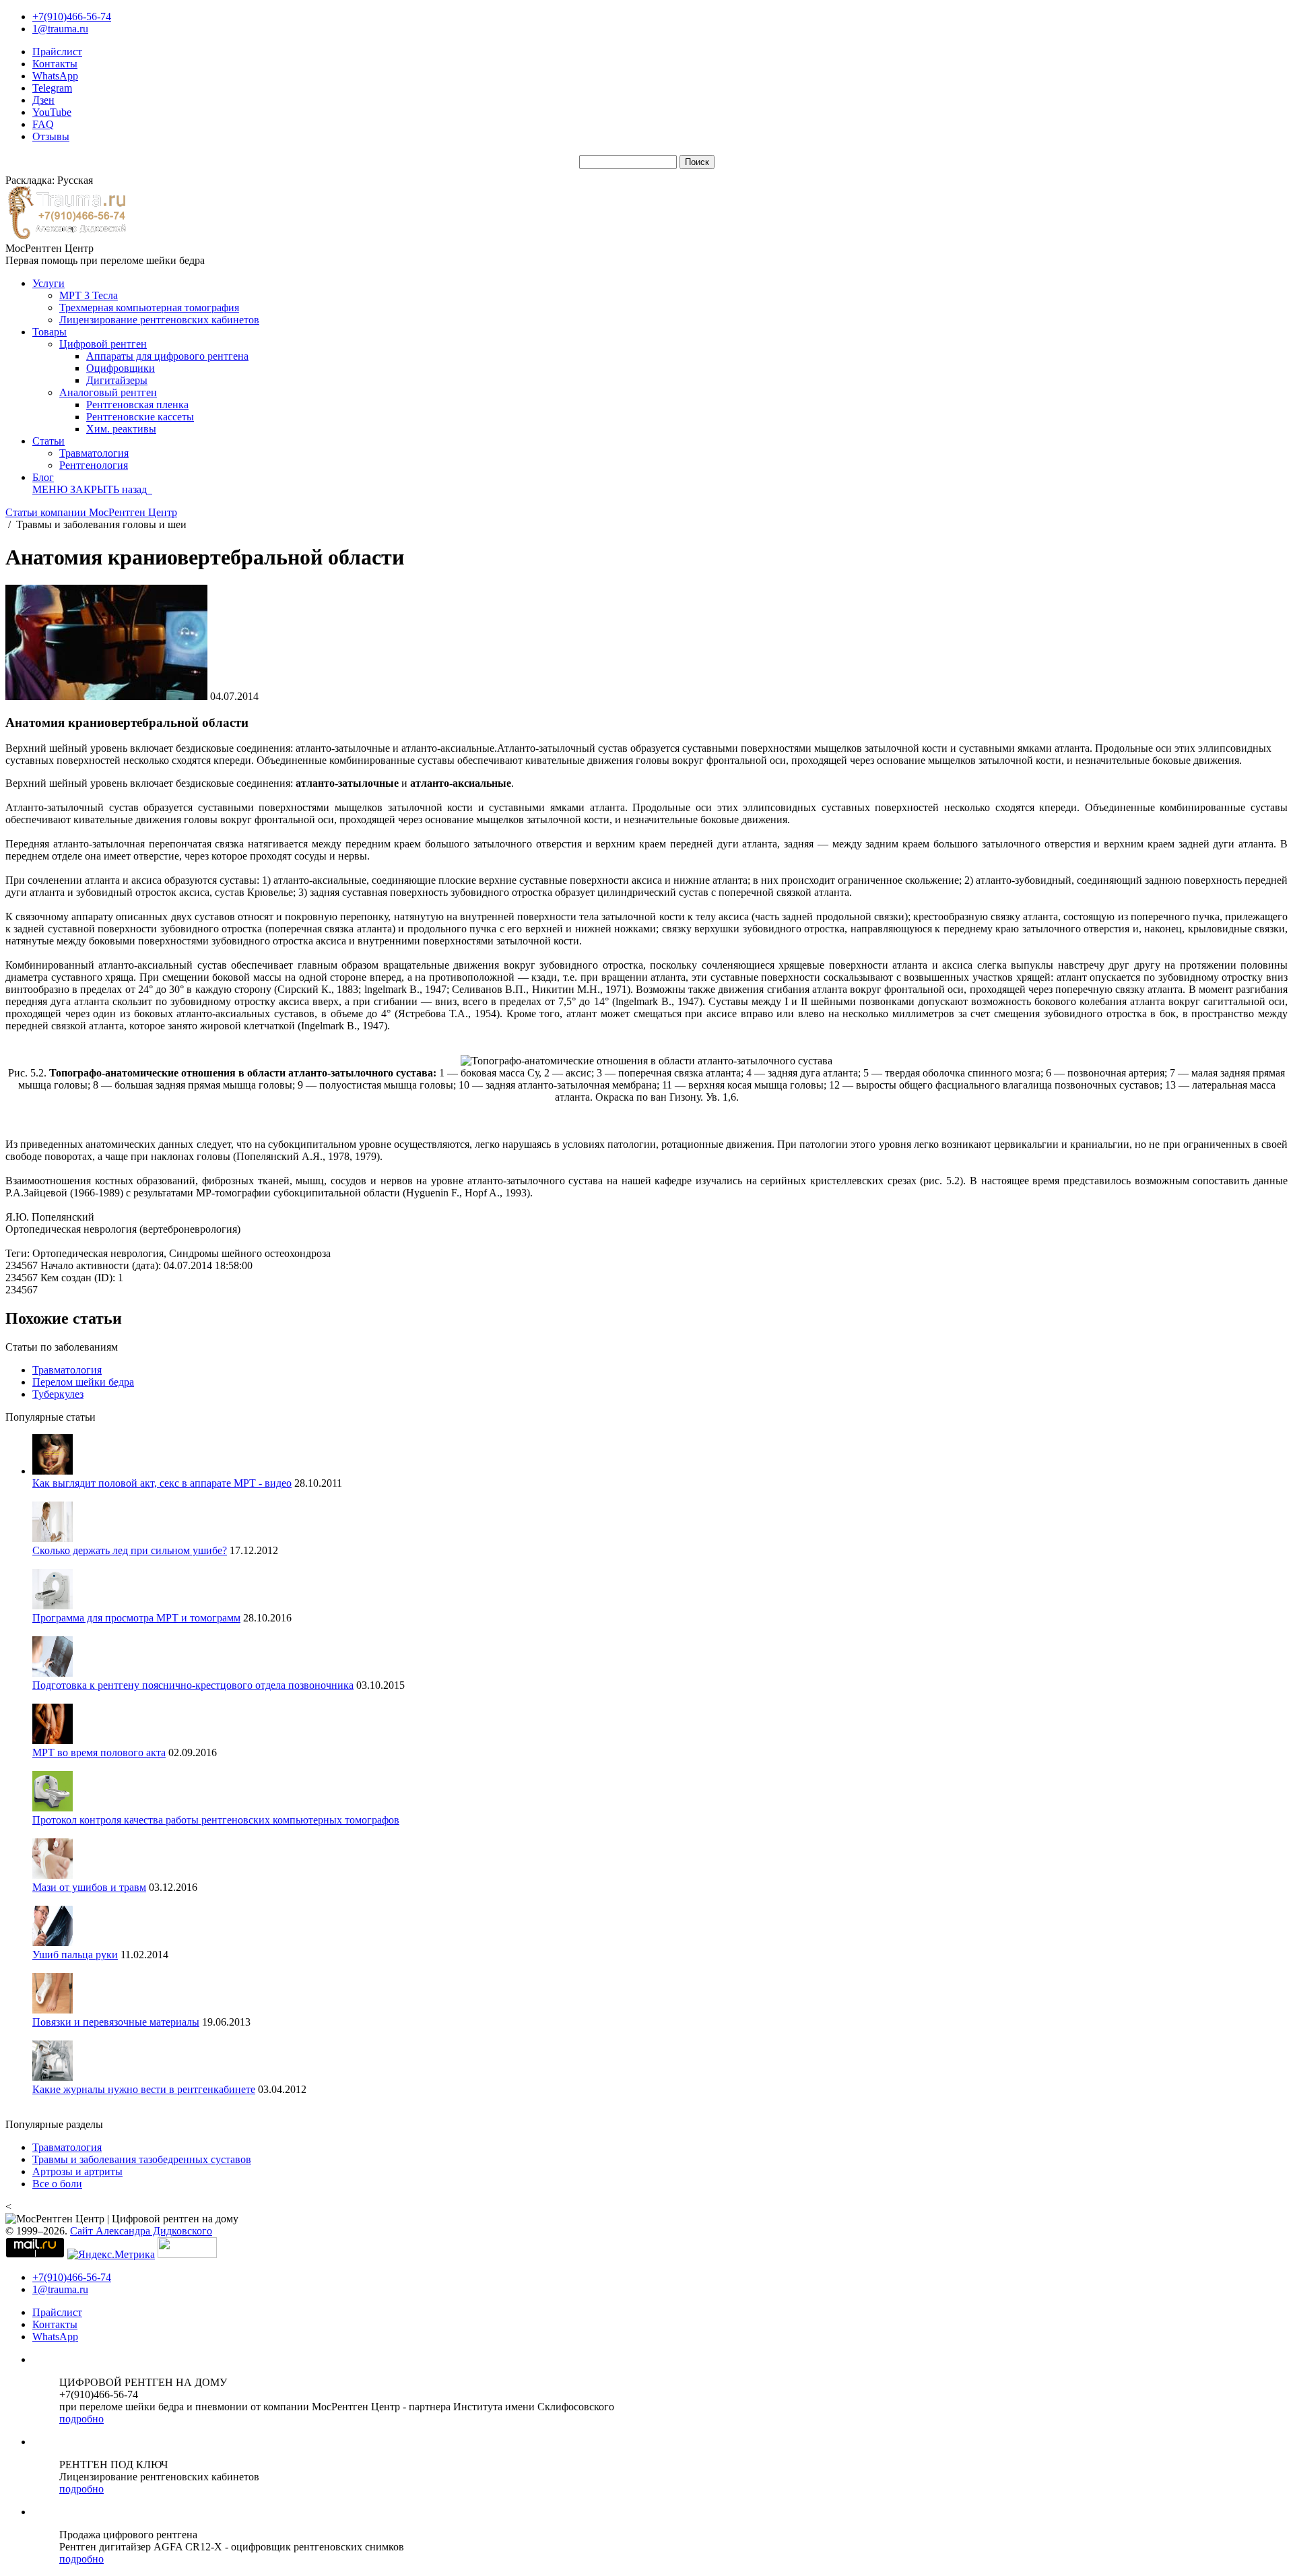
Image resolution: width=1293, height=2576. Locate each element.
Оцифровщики (121, 368)
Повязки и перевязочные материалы (116, 2022)
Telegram (52, 88)
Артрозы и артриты (77, 2171)
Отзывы (51, 136)
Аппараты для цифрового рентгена (167, 356)
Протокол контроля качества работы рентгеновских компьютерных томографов (216, 1820)
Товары (49, 332)
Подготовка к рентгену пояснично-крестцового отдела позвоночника (193, 1685)
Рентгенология (94, 465)
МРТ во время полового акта (99, 1752)
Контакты (55, 64)
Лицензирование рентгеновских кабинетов (159, 320)
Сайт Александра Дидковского (141, 2231)
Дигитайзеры (117, 380)
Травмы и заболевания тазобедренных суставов (142, 2159)
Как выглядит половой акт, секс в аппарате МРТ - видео (162, 1483)
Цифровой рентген (103, 344)
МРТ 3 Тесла (89, 295)
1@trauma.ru (60, 29)
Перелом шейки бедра (83, 1382)
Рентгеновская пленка (137, 405)
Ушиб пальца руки (75, 1955)
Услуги (48, 283)
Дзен (43, 100)
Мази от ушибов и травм (89, 1887)
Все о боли (57, 2184)
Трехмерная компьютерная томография (149, 308)
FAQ (43, 124)
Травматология (94, 453)
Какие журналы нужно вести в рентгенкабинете (144, 2089)
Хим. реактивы (121, 429)
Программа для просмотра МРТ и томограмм (136, 1618)
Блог (43, 477)
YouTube (52, 112)
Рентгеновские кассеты (140, 417)
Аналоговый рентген (108, 392)
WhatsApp (55, 76)
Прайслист (57, 52)
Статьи (48, 441)
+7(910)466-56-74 (72, 17)
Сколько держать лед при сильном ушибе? (130, 1550)
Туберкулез (58, 1394)
